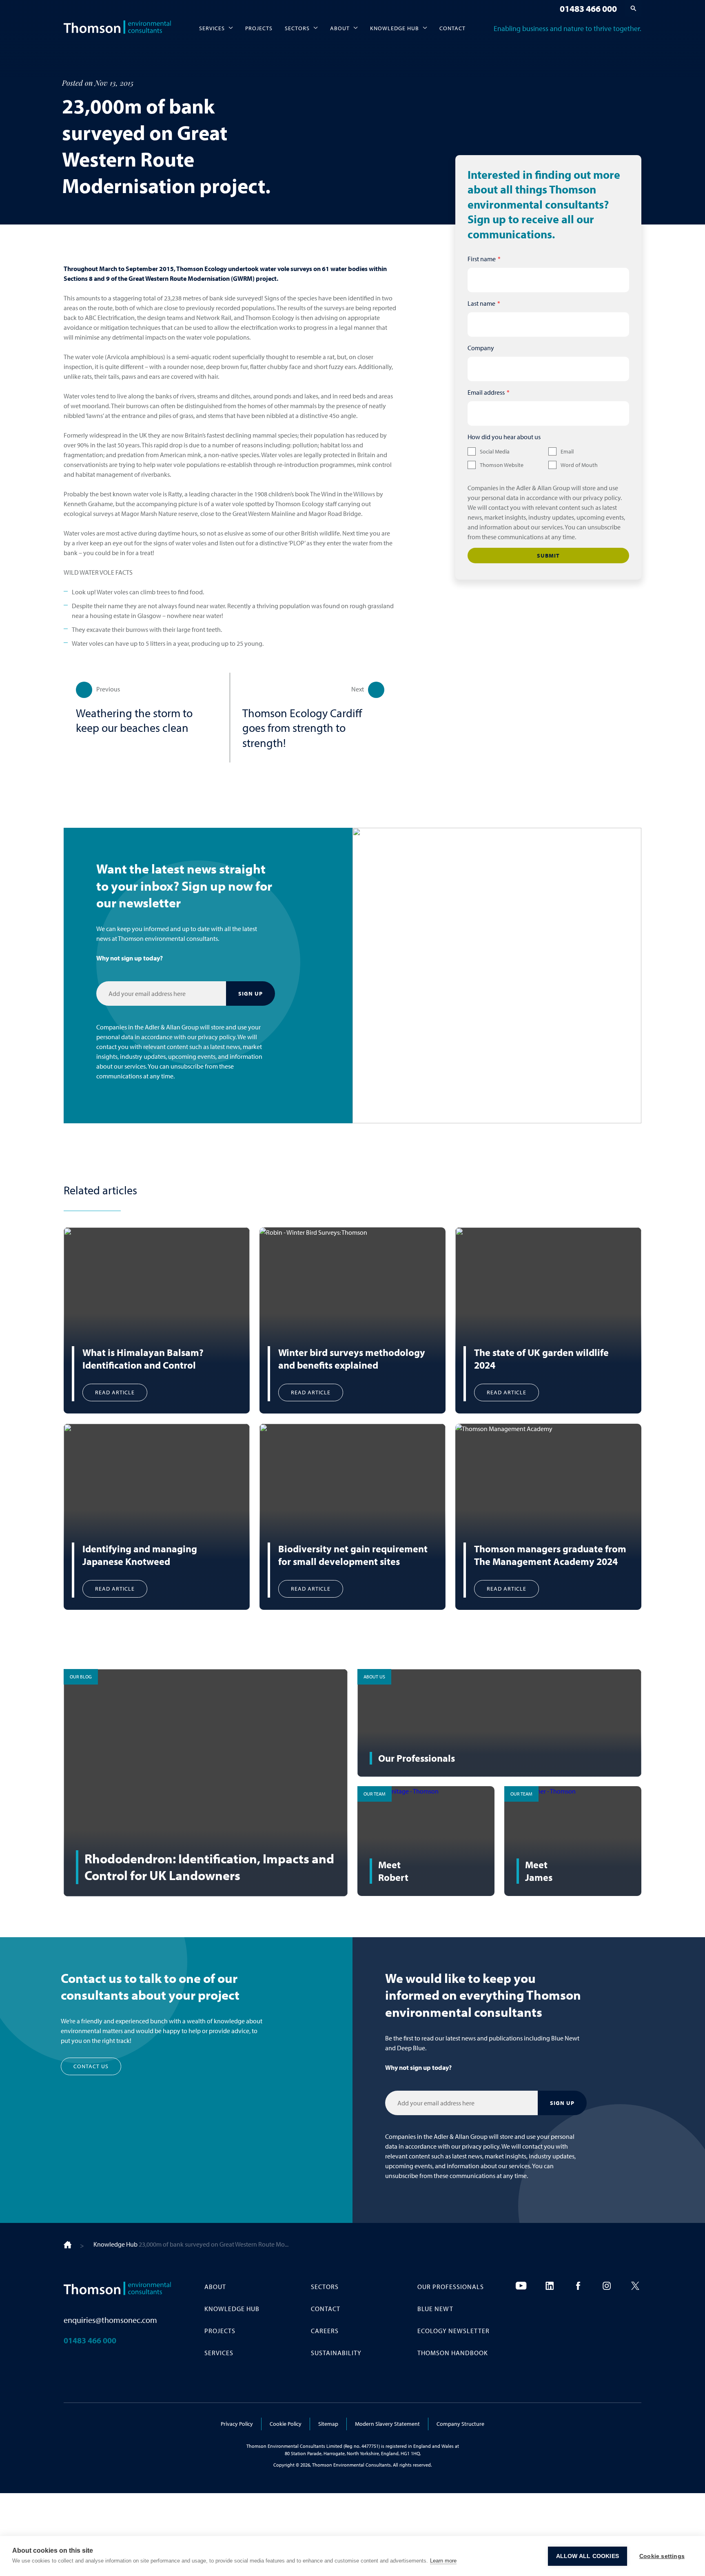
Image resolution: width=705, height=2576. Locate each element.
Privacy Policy (237, 2424)
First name (482, 259)
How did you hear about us (504, 437)
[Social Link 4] (607, 2286)
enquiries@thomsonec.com (110, 2320)
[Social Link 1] (521, 2286)
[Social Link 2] (550, 2286)
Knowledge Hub (395, 28)
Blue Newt (435, 2309)
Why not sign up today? (130, 958)
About (340, 28)
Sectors (297, 28)
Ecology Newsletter (453, 2331)
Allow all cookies (587, 2556)
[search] (633, 8)
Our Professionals (451, 2287)
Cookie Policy (286, 2424)
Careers (325, 2331)
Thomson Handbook (453, 2353)
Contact (452, 28)
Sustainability (336, 2353)
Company (481, 348)
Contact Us (91, 2066)
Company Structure (460, 2424)
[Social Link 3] (578, 2286)
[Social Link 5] (635, 2286)
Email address (486, 392)
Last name (481, 303)
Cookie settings (662, 2556)
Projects (259, 28)
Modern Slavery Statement (387, 2424)
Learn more (443, 2561)
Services (212, 28)
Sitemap (328, 2424)
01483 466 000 (588, 9)
